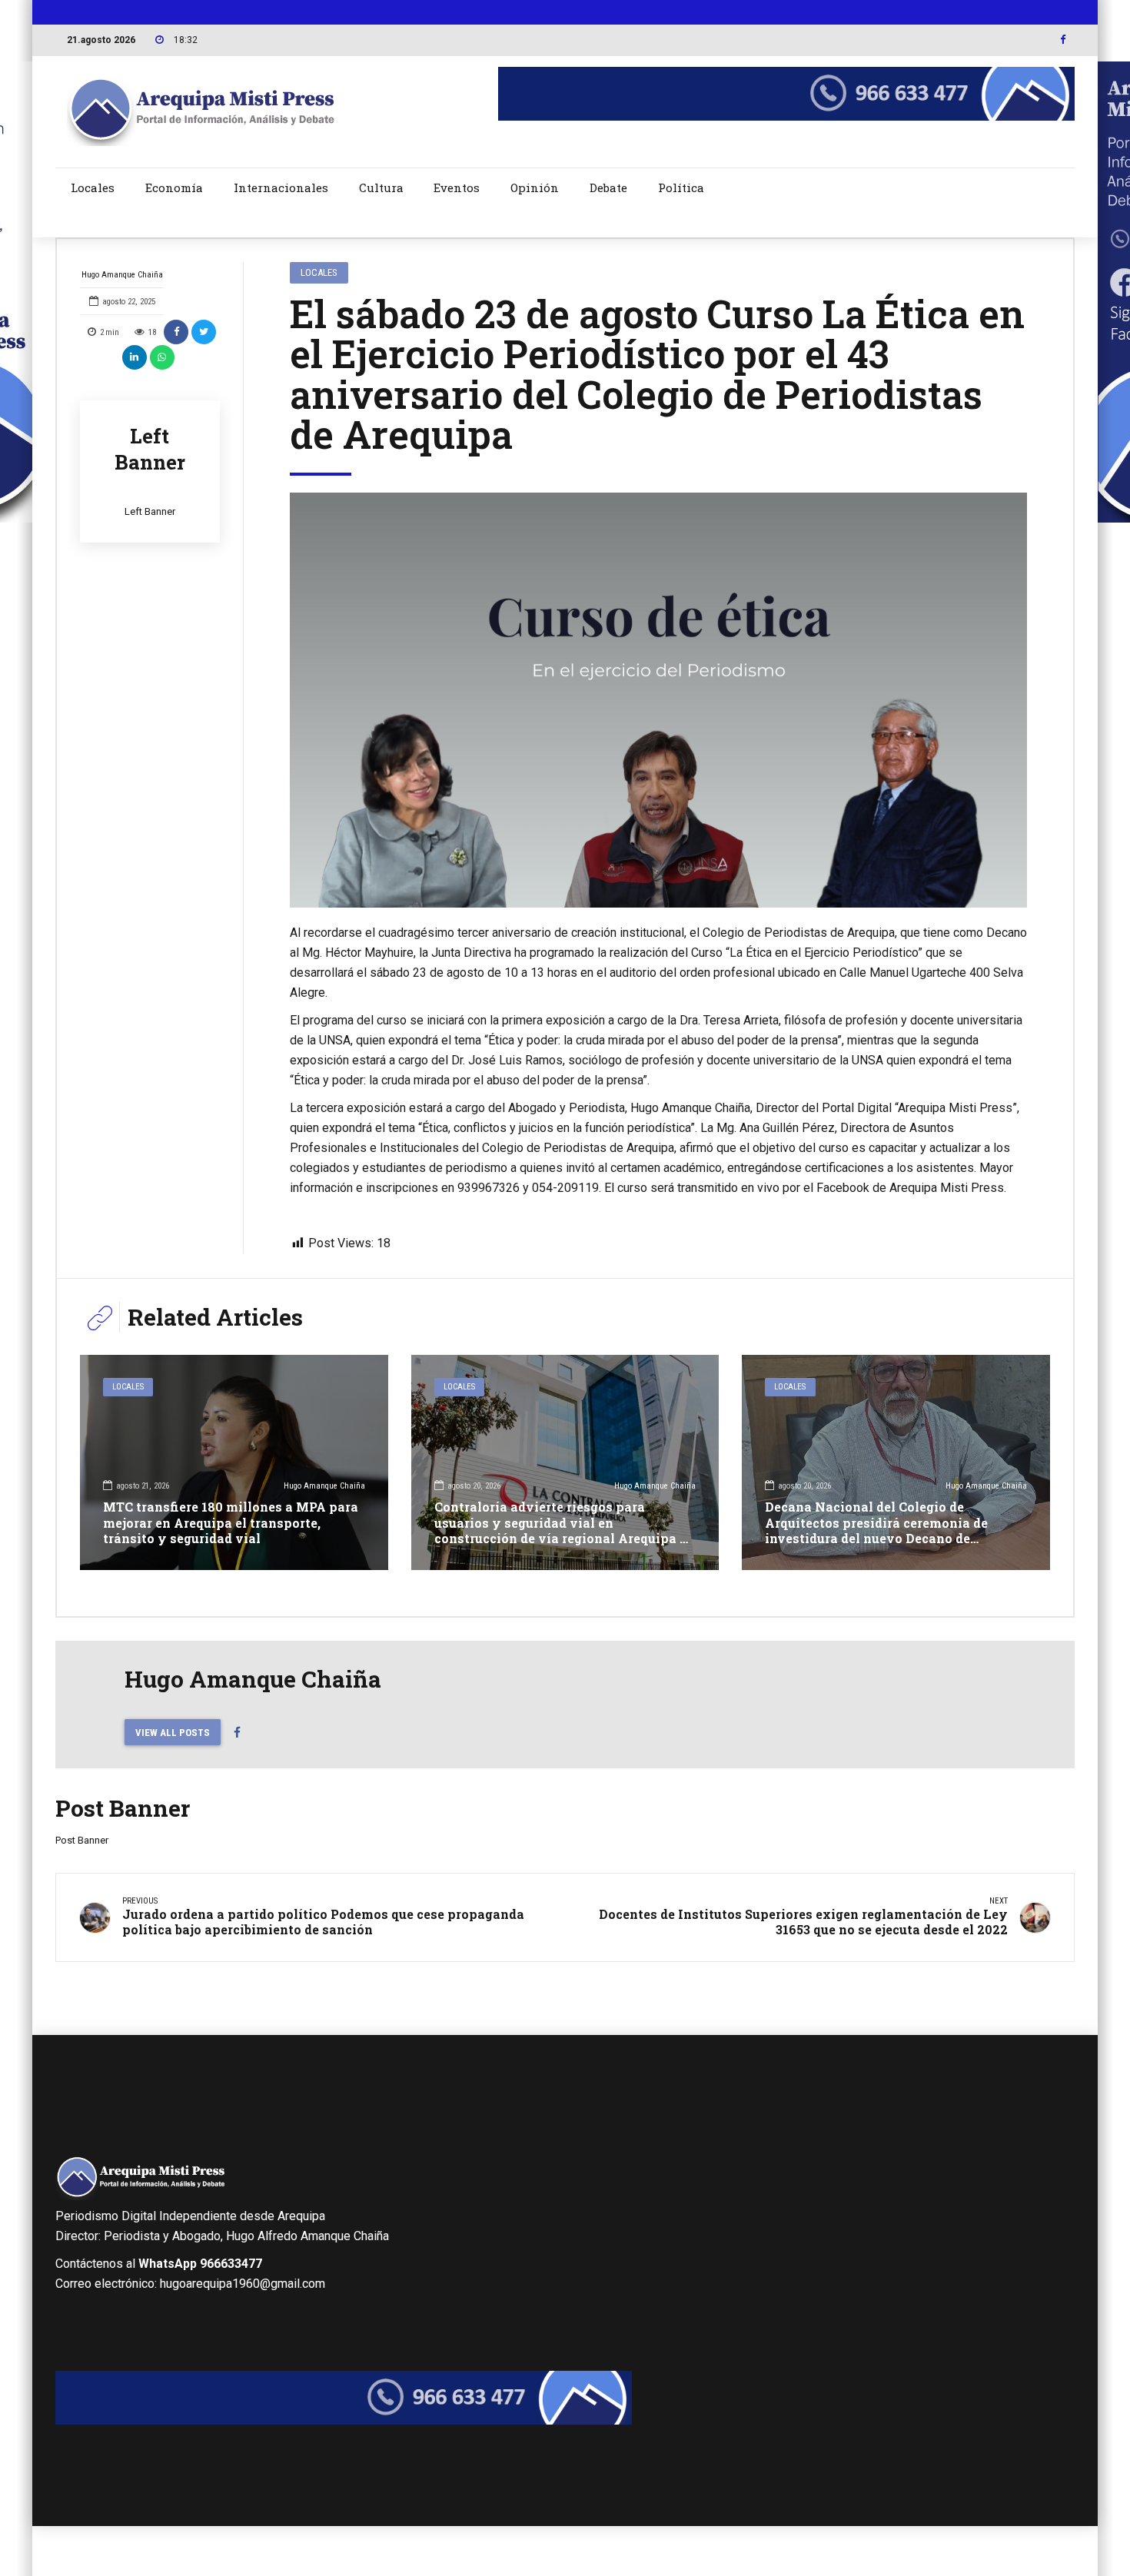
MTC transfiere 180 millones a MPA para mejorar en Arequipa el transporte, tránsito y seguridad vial (231, 1523)
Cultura (381, 188)
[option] (659, 700)
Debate (608, 188)
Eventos (457, 188)
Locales (93, 188)
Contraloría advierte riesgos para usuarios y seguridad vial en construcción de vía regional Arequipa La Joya (565, 1530)
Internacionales (281, 188)
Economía (174, 188)
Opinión (535, 188)
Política (681, 188)
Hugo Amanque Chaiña (122, 275)
